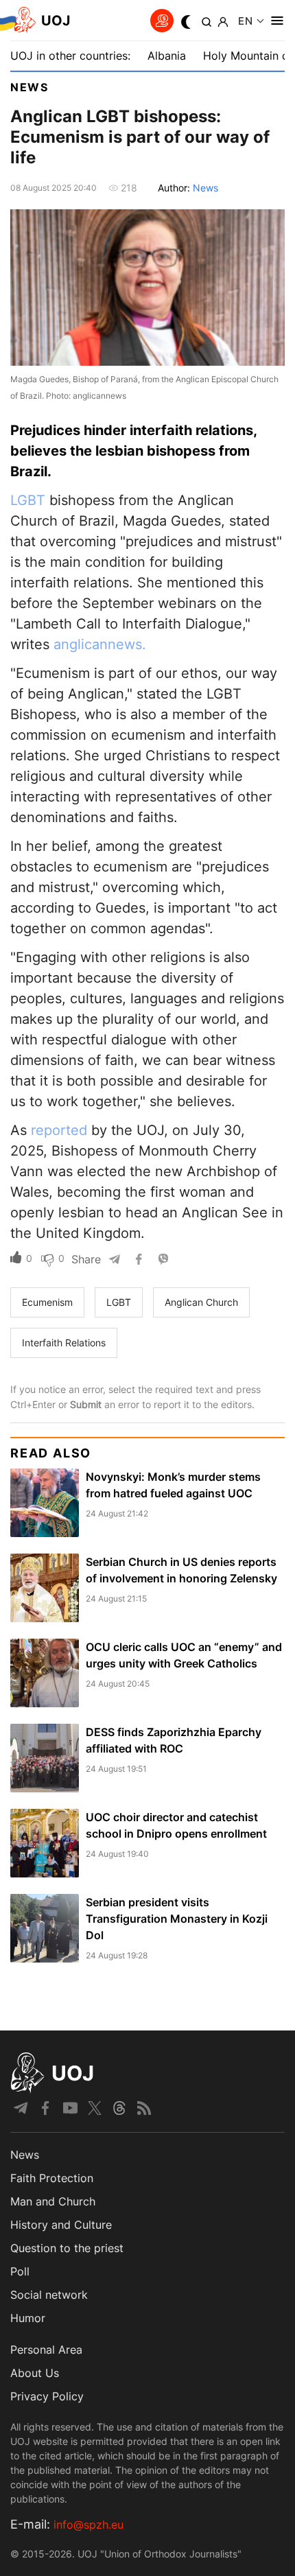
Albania (167, 56)
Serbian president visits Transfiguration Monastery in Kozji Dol (177, 1919)
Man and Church (53, 2201)
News (29, 87)
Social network (49, 2295)
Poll (20, 2271)
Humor (28, 2318)
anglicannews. (100, 644)
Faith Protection (52, 2178)
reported (59, 1130)
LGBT (28, 500)
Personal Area (46, 2350)
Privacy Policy (47, 2396)
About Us (35, 2373)
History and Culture (61, 2225)
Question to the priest (67, 2248)
